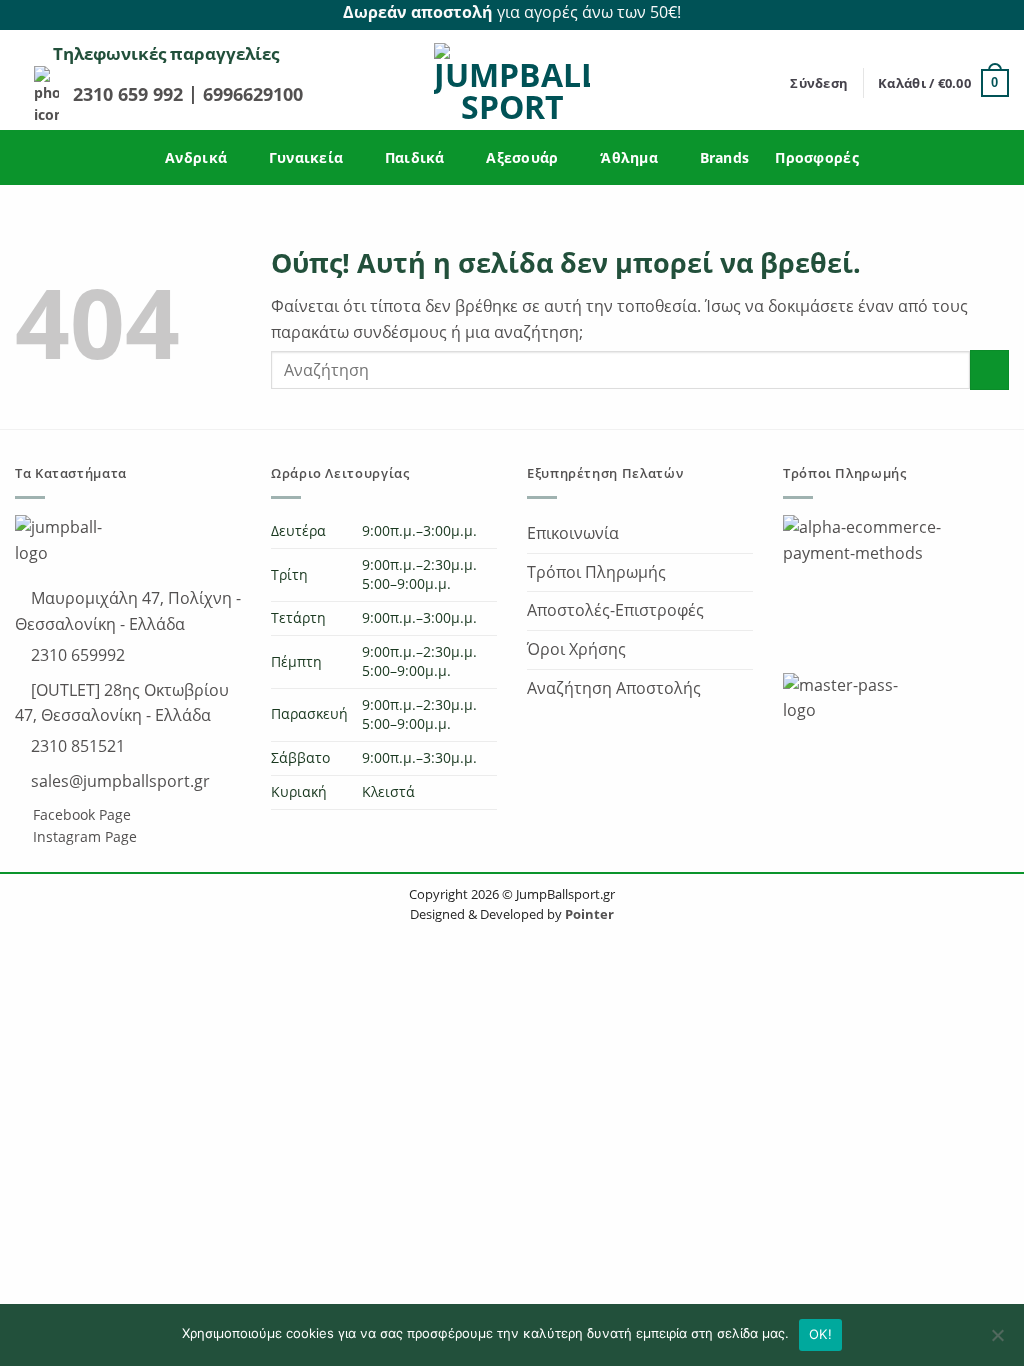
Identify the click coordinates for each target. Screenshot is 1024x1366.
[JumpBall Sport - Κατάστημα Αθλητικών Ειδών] (512, 83)
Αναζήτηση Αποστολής (614, 688)
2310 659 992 (130, 94)
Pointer (588, 914)
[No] (997, 1341)
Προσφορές (817, 157)
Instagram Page (83, 836)
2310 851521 (76, 746)
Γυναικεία (306, 157)
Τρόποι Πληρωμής (596, 572)
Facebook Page (80, 814)
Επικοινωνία (573, 533)
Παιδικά (415, 157)
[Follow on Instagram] (998, 13)
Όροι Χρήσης (576, 649)
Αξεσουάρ (522, 157)
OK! (820, 1334)
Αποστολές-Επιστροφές (615, 610)
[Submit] (989, 369)
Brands (725, 157)
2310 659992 (76, 655)
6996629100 (253, 94)
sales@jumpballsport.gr (118, 781)
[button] (819, 83)
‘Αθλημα (629, 157)
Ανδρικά (196, 157)
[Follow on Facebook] (975, 13)
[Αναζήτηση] (768, 83)
